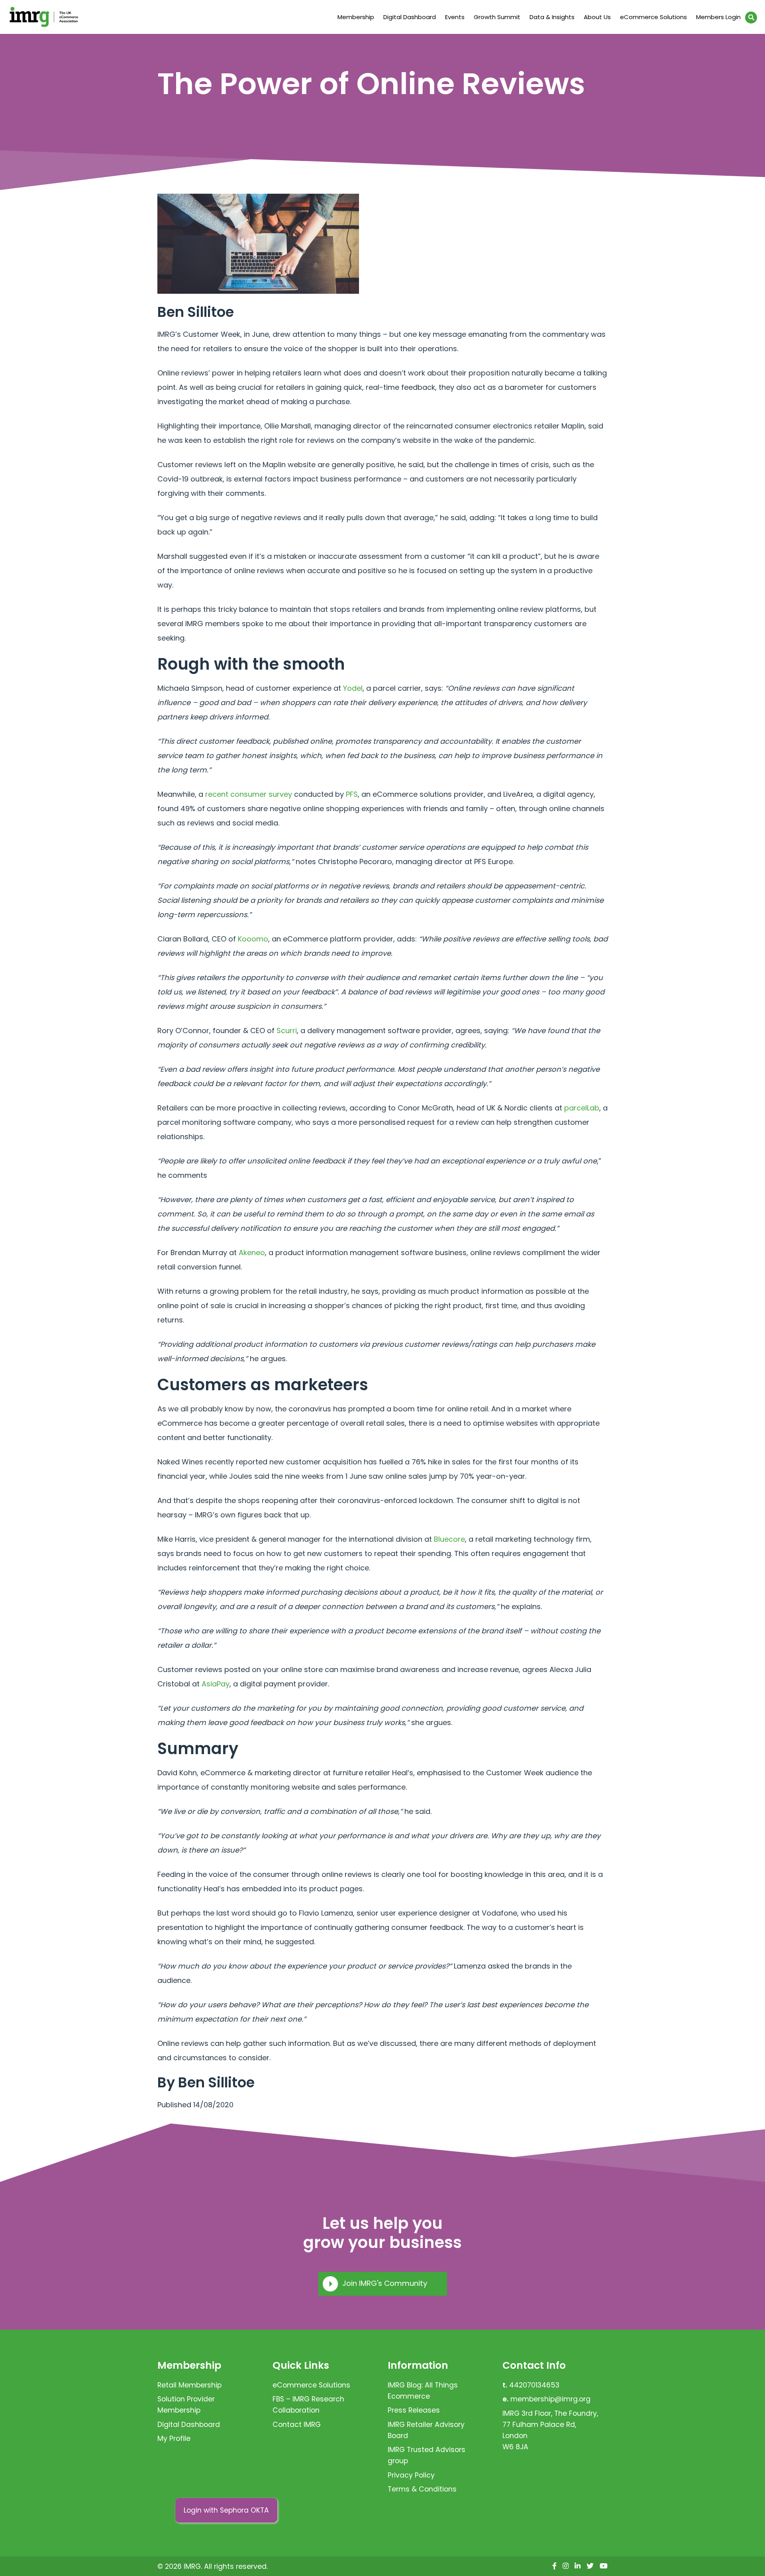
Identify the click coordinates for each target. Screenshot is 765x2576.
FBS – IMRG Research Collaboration (308, 2405)
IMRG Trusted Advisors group (427, 2455)
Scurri (287, 1031)
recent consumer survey (249, 794)
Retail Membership (189, 2385)
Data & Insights (552, 17)
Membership (356, 17)
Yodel (353, 688)
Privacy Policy (411, 2475)
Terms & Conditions (422, 2489)
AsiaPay (216, 1684)
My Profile (174, 2438)
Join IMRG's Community (385, 2283)
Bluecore (449, 1539)
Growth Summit (497, 17)
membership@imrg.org (550, 2399)
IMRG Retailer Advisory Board (426, 2430)
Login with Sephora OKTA (226, 2510)
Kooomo (253, 939)
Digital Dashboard (410, 17)
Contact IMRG (297, 2425)
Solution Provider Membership (186, 2405)
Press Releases (414, 2410)
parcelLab (582, 1108)
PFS (352, 794)
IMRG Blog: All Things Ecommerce (423, 2391)
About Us (597, 17)
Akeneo (252, 1253)
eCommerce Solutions (653, 17)
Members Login (718, 17)
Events (455, 17)
